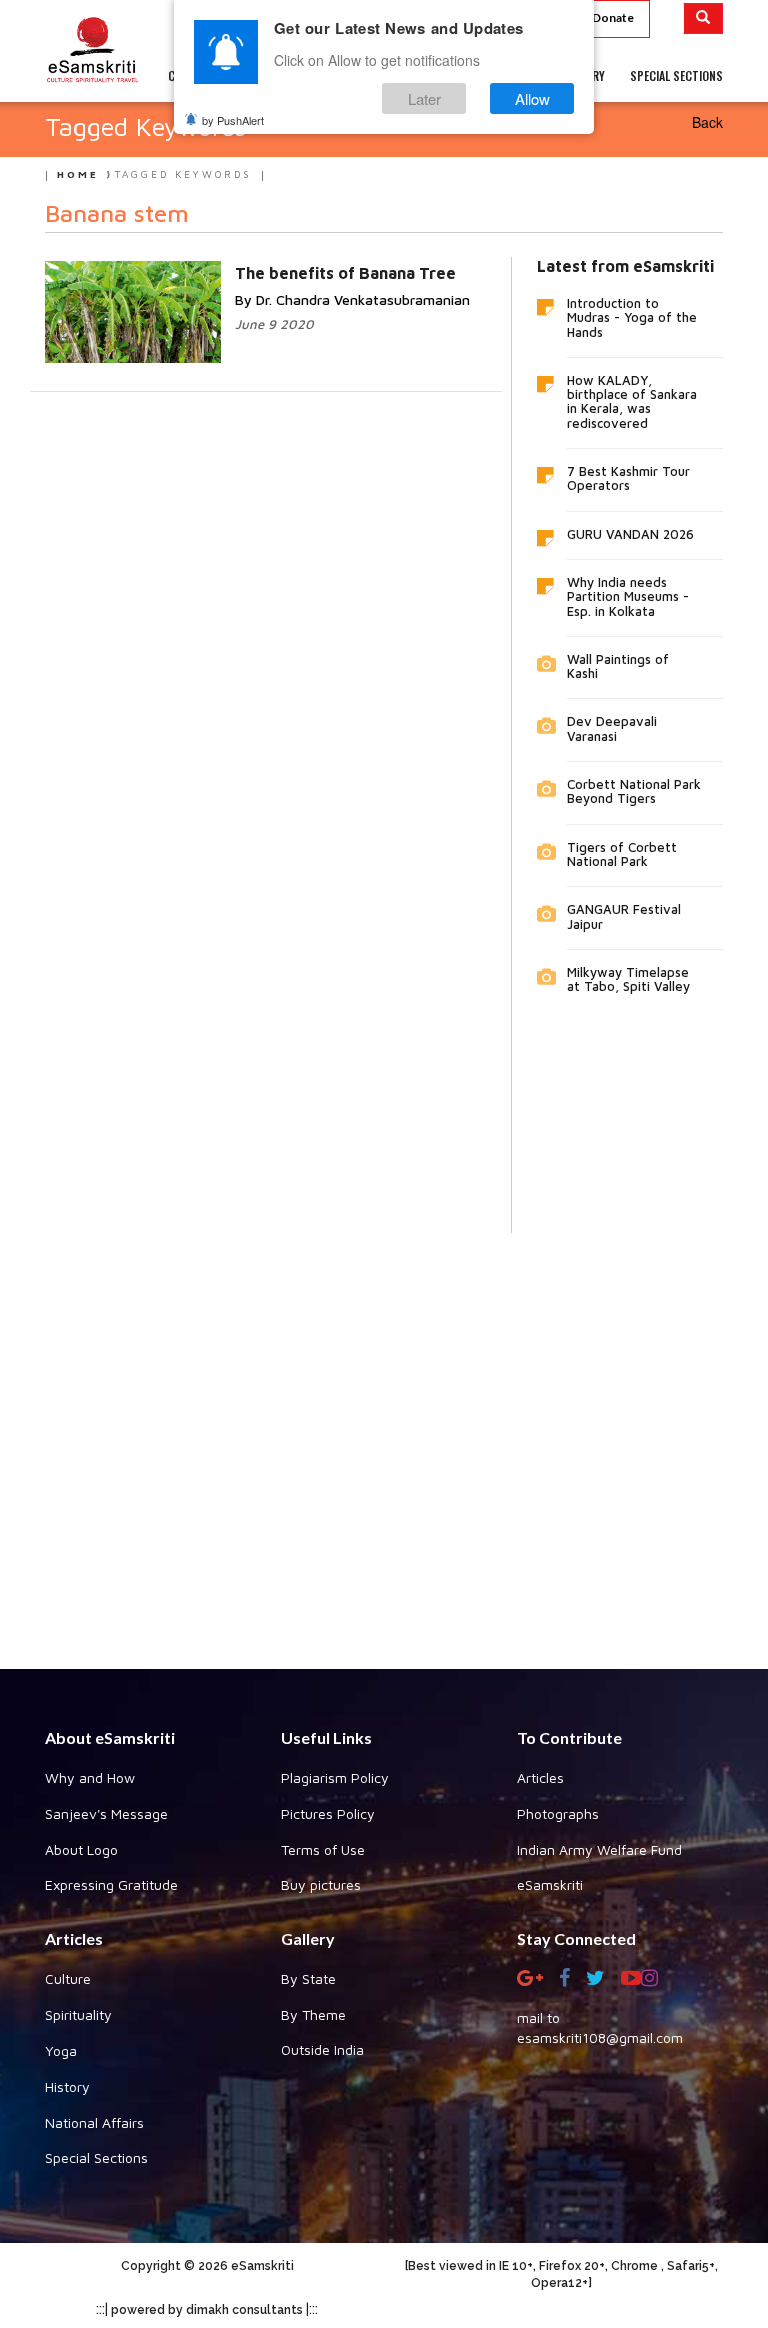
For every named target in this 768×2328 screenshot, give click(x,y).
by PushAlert (233, 120)
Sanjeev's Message (106, 1813)
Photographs (558, 1813)
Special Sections (96, 2157)
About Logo (81, 1849)
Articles (540, 1777)
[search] (703, 18)
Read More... (307, 271)
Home (78, 174)
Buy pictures (321, 1884)
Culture (68, 1978)
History (67, 2086)
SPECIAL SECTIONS (676, 75)
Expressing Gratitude (111, 1884)
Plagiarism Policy (335, 1777)
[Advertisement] (384, 1436)
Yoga (61, 2050)
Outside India (322, 2049)
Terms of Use (323, 1849)
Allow (532, 98)
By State (308, 1978)
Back (707, 122)
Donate (613, 17)
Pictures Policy (328, 1813)
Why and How (90, 1777)
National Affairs (94, 2122)
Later (424, 98)
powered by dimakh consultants (207, 2310)
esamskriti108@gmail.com (600, 2037)
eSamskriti (550, 1884)
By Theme (313, 2014)
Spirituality (78, 2014)
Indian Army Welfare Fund (599, 1849)
